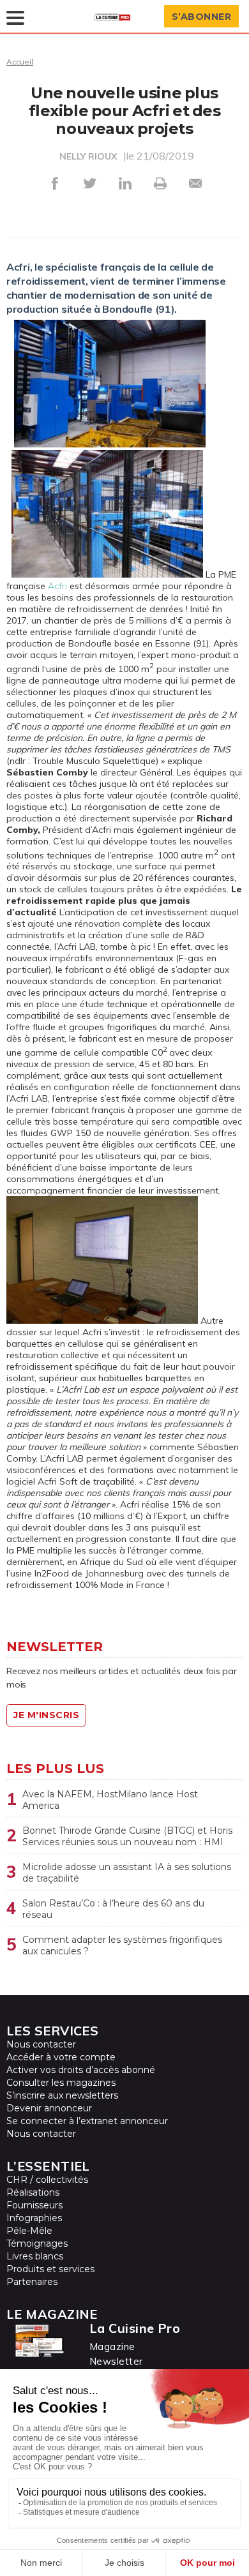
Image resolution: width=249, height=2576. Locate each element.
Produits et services (50, 2269)
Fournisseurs (34, 2205)
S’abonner (202, 17)
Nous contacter (41, 2044)
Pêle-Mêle (29, 2231)
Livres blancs (35, 2256)
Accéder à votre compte (61, 2057)
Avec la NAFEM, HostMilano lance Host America (110, 1800)
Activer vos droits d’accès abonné (81, 2070)
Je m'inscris (46, 1715)
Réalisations (33, 2192)
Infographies (34, 2218)
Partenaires (32, 2282)
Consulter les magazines (61, 2083)
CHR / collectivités (47, 2180)
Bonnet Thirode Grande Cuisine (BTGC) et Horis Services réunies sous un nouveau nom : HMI (127, 1836)
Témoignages (37, 2243)
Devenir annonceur (49, 2108)
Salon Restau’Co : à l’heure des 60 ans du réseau (113, 1909)
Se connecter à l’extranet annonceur (87, 2121)
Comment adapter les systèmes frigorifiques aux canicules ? (122, 1945)
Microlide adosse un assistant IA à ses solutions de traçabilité (127, 1873)
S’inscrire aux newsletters (62, 2095)
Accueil (20, 62)
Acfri (57, 586)
